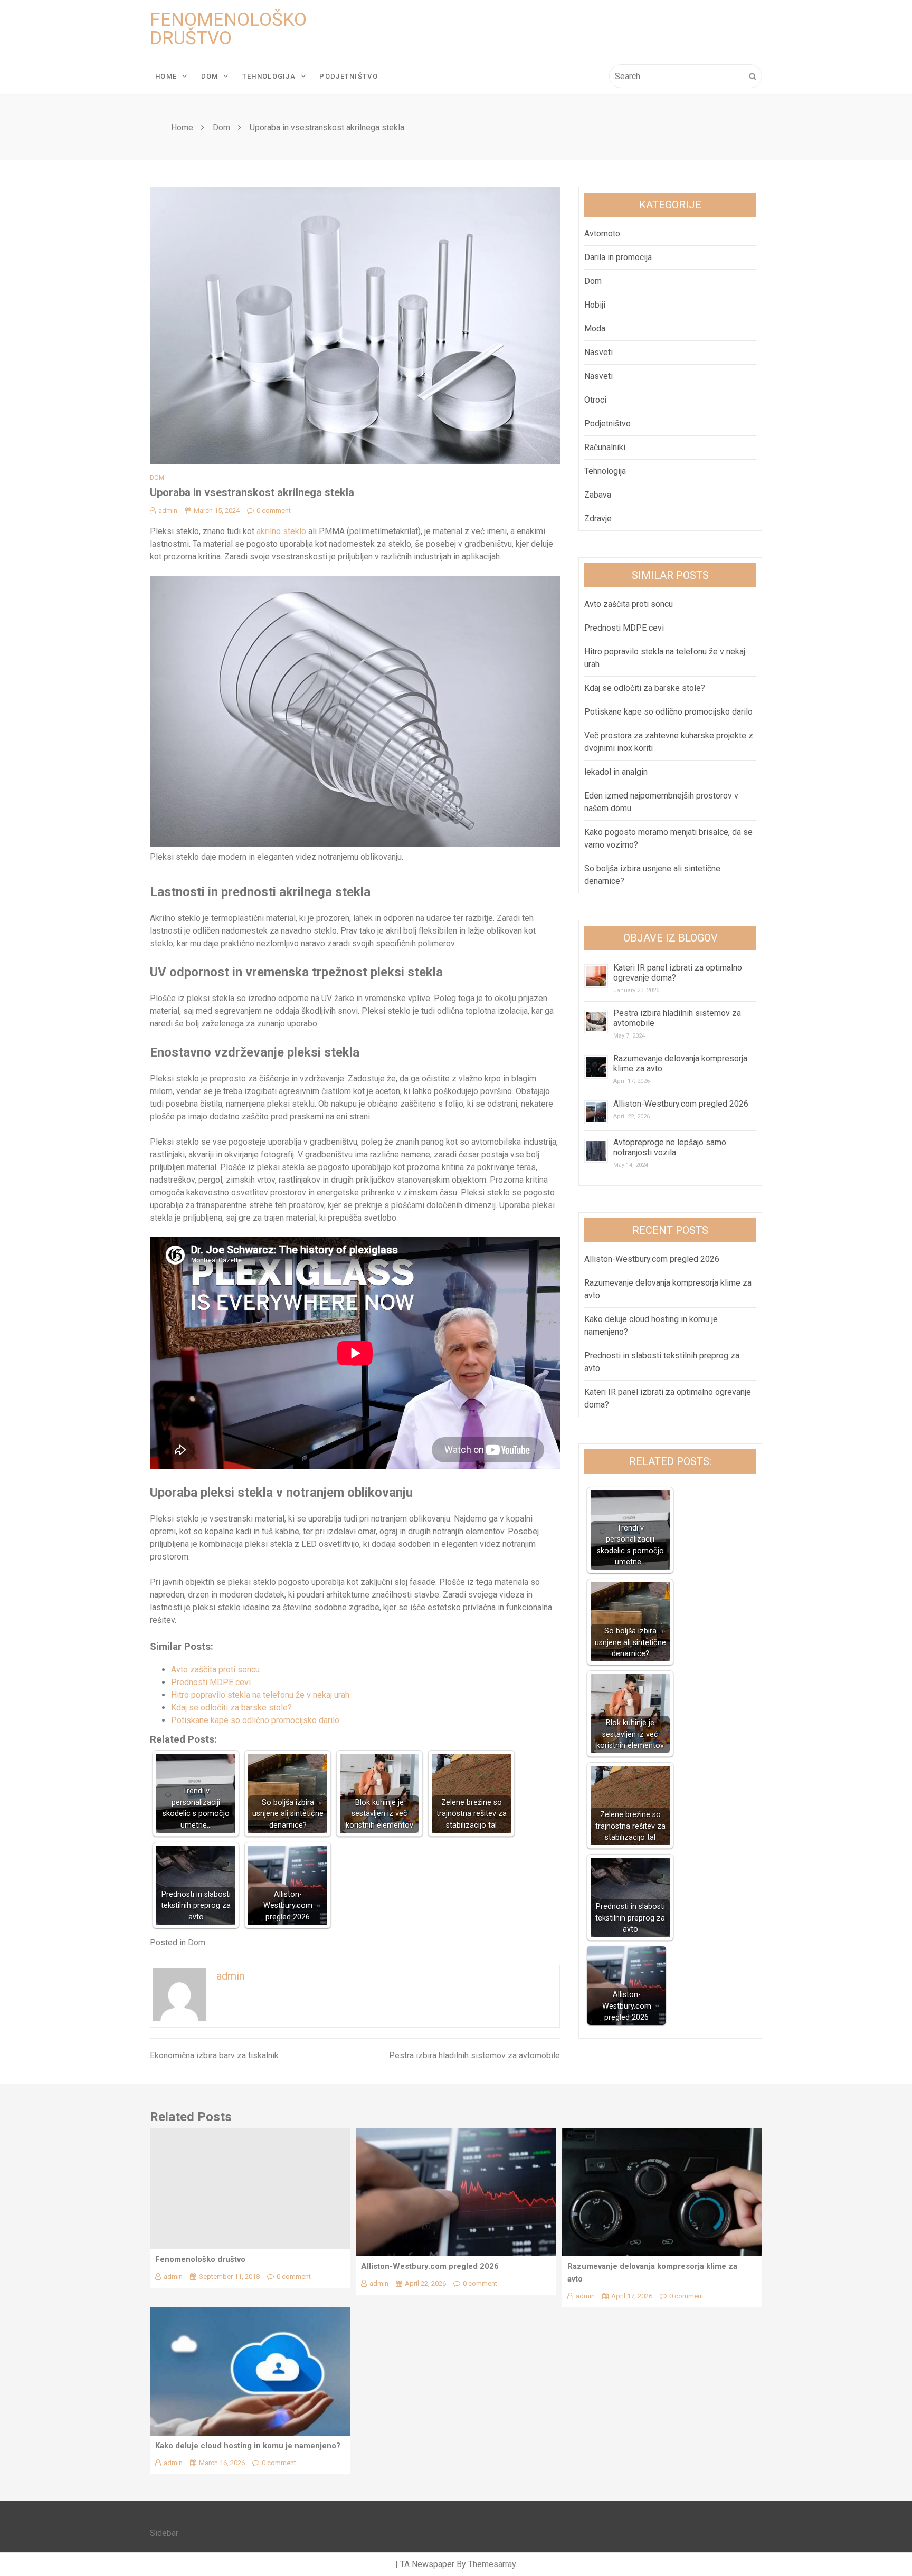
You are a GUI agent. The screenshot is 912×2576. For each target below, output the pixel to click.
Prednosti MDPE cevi (211, 1682)
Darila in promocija (618, 257)
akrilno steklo (281, 531)
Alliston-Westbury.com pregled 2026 (681, 1104)
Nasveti (598, 352)
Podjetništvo (349, 76)
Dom (210, 76)
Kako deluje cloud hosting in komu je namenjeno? (248, 2446)
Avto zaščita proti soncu (215, 1670)
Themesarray (492, 2564)
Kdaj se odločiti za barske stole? (231, 1708)
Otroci (595, 400)
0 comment (274, 511)
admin (168, 511)
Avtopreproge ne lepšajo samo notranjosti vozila (670, 1147)
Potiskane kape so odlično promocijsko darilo (255, 1720)
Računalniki (605, 447)
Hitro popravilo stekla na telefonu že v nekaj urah (260, 1695)
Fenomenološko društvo (228, 29)
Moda (595, 329)
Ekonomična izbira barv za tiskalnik (214, 2055)
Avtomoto (602, 234)
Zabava (598, 495)
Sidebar (164, 2533)
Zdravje (598, 519)
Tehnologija (269, 76)
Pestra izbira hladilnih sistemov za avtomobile (474, 2055)
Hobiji (595, 305)
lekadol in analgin (616, 772)
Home (166, 76)
